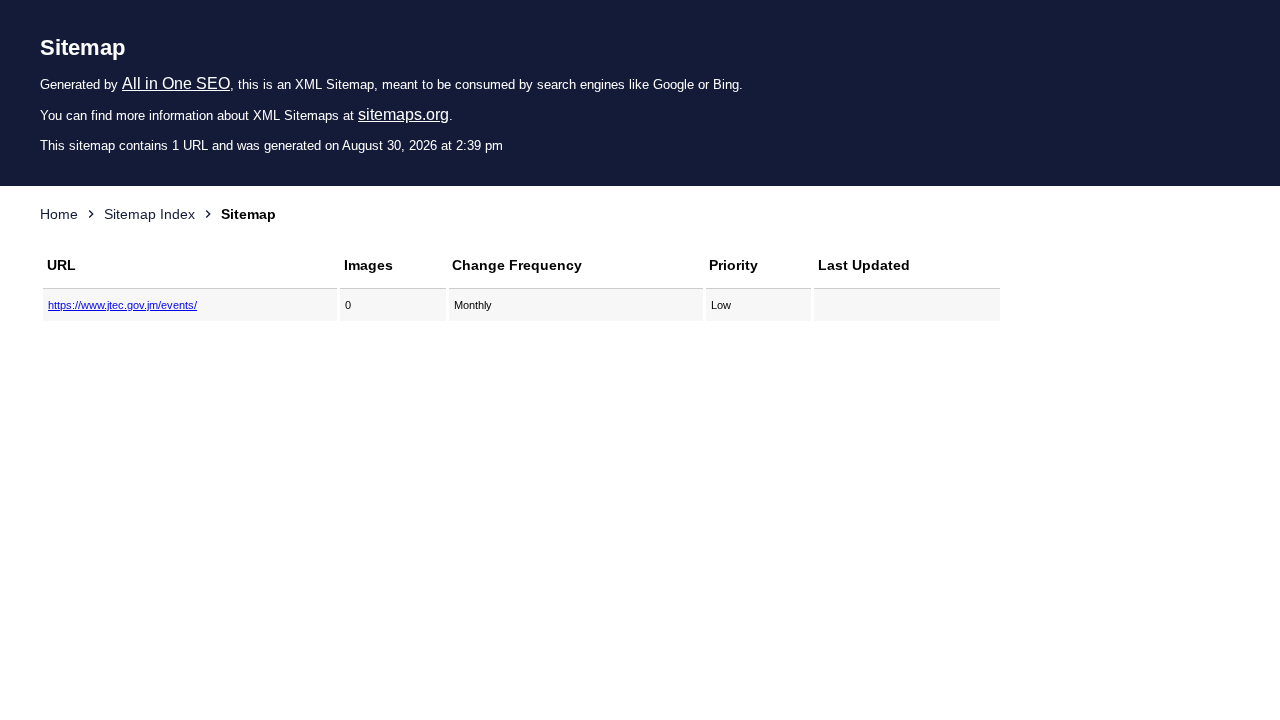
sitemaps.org (403, 114)
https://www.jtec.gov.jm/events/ (122, 305)
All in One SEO (176, 83)
